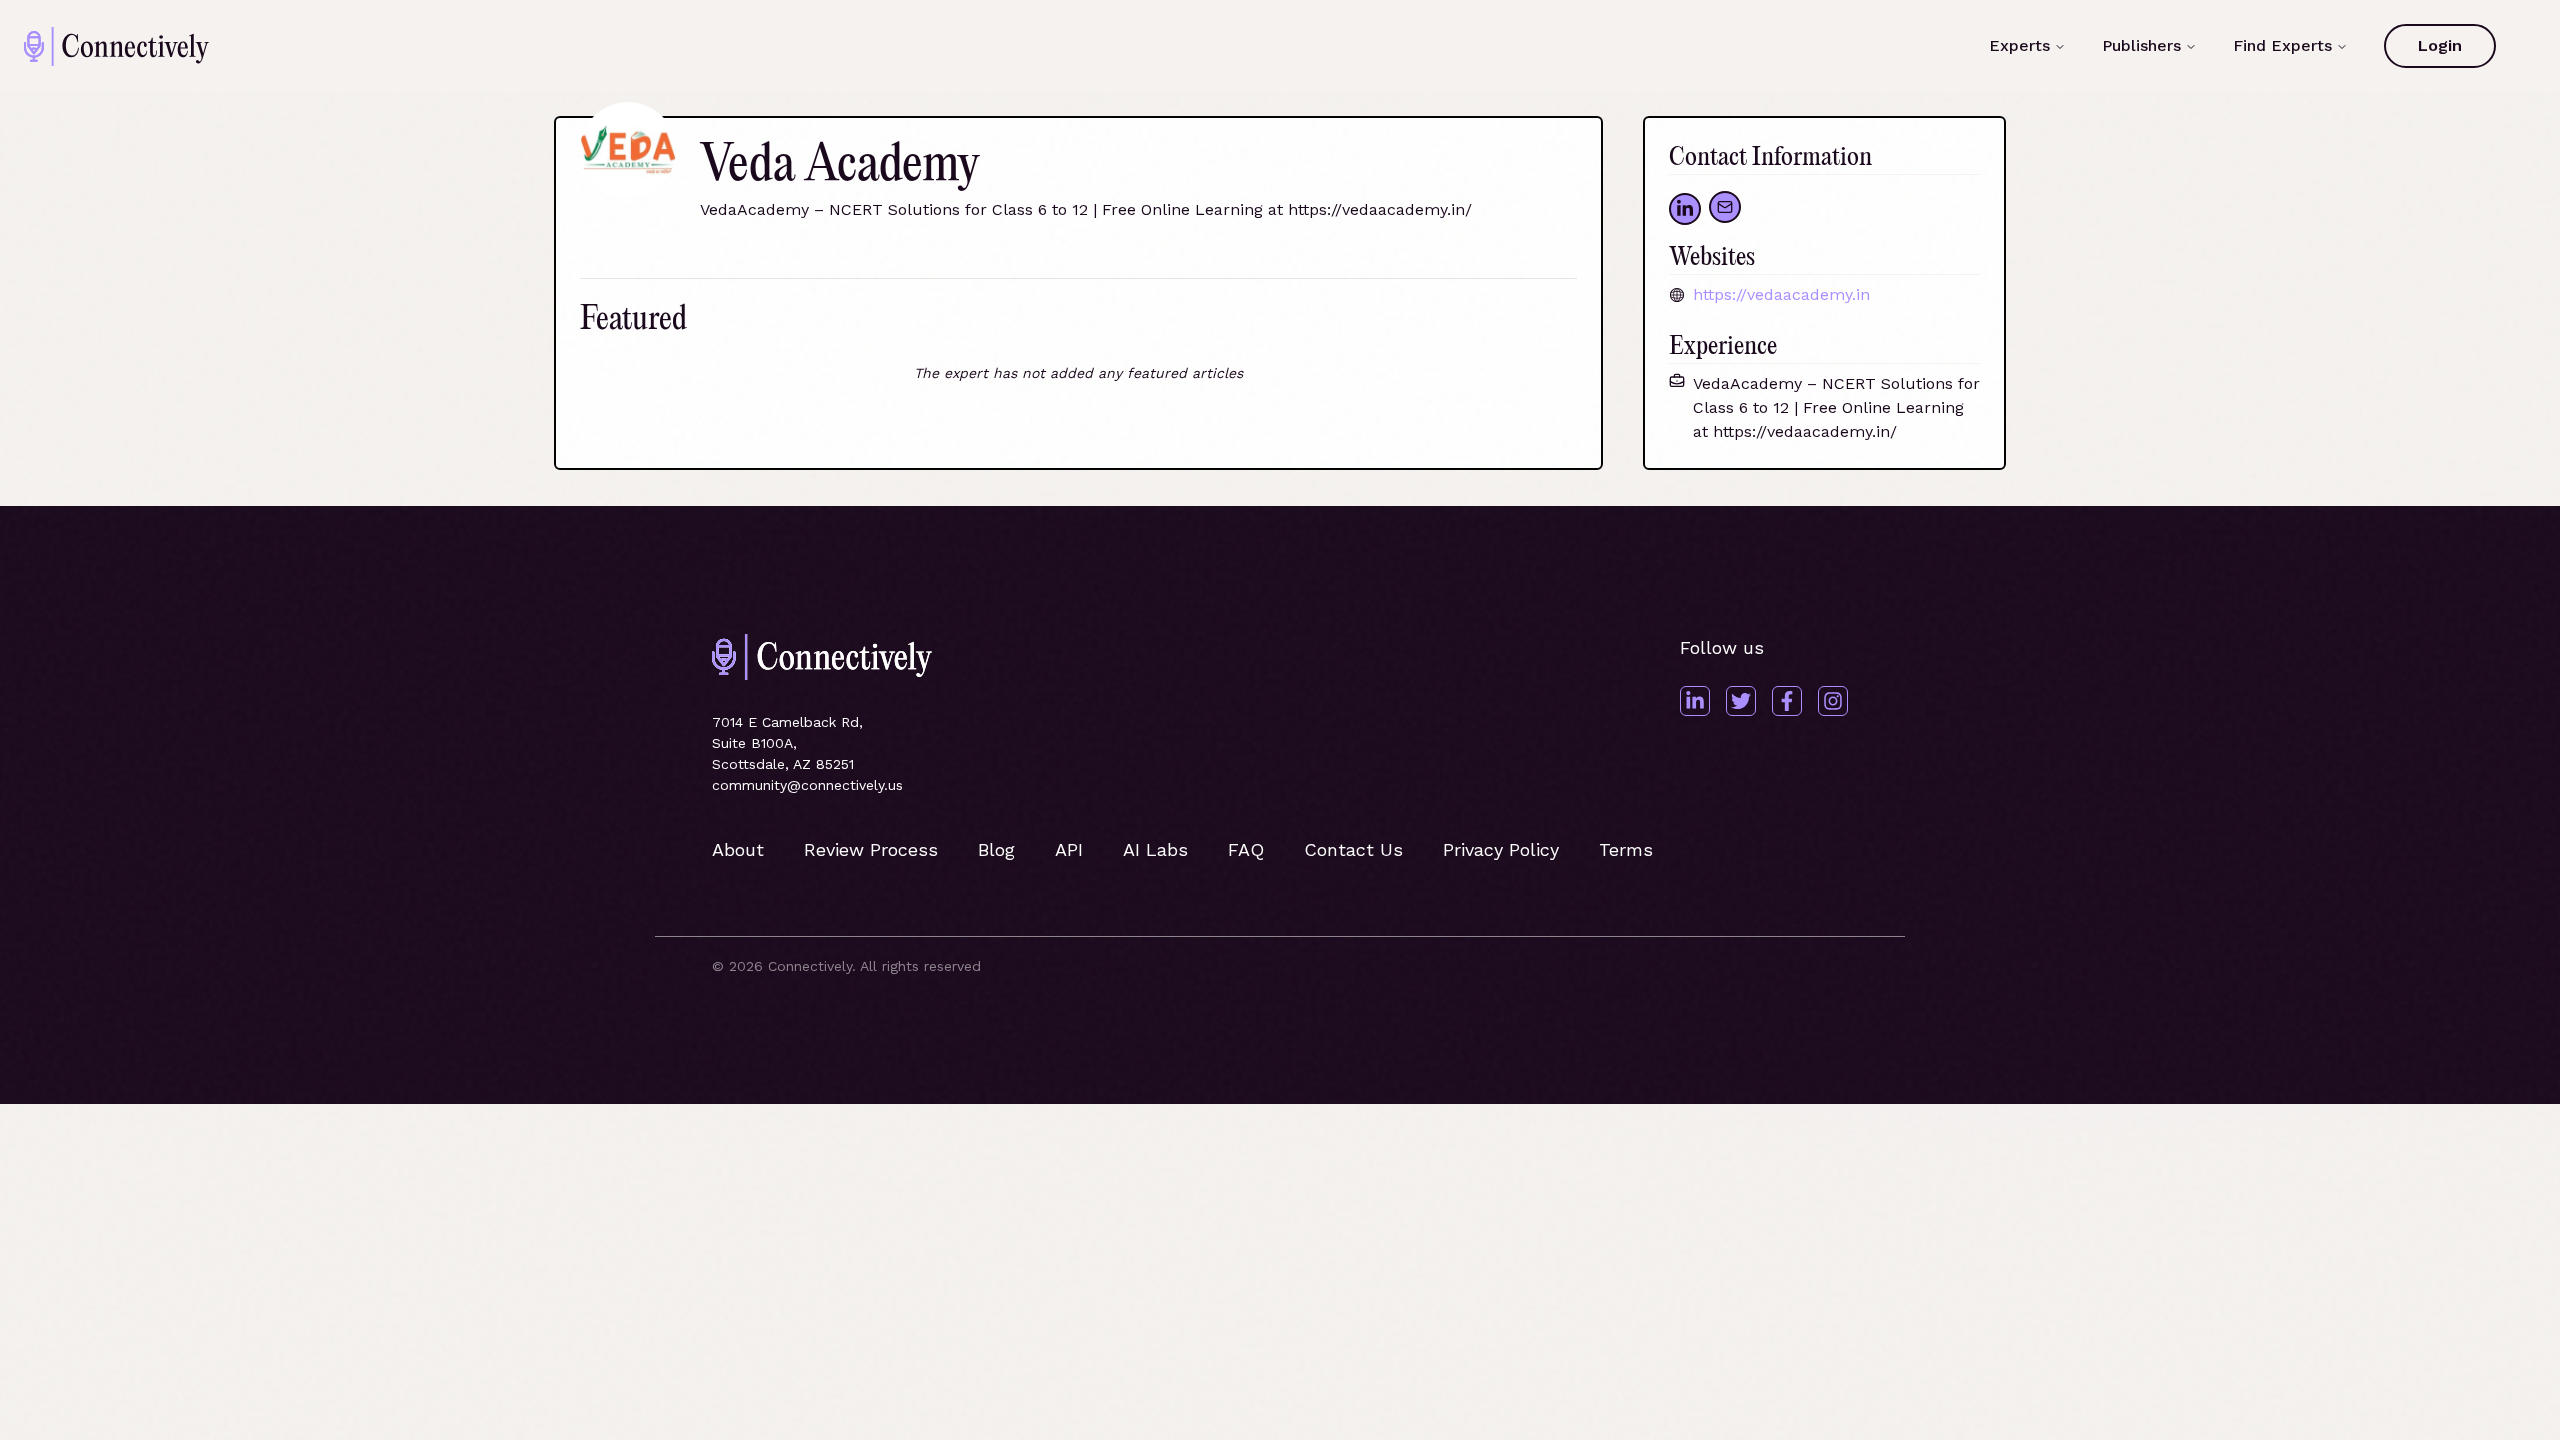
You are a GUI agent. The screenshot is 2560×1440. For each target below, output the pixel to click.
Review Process (871, 849)
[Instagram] (1833, 701)
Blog (996, 849)
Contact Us (1353, 849)
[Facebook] (1787, 701)
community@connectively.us (807, 785)
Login (2440, 45)
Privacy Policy (1501, 849)
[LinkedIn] (1695, 701)
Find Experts (2282, 45)
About (738, 849)
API (1069, 849)
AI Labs (1155, 849)
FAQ (1246, 849)
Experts (2019, 45)
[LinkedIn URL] (1685, 209)
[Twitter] (1741, 701)
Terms (1626, 849)
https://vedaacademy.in (1781, 294)
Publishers (2141, 45)
